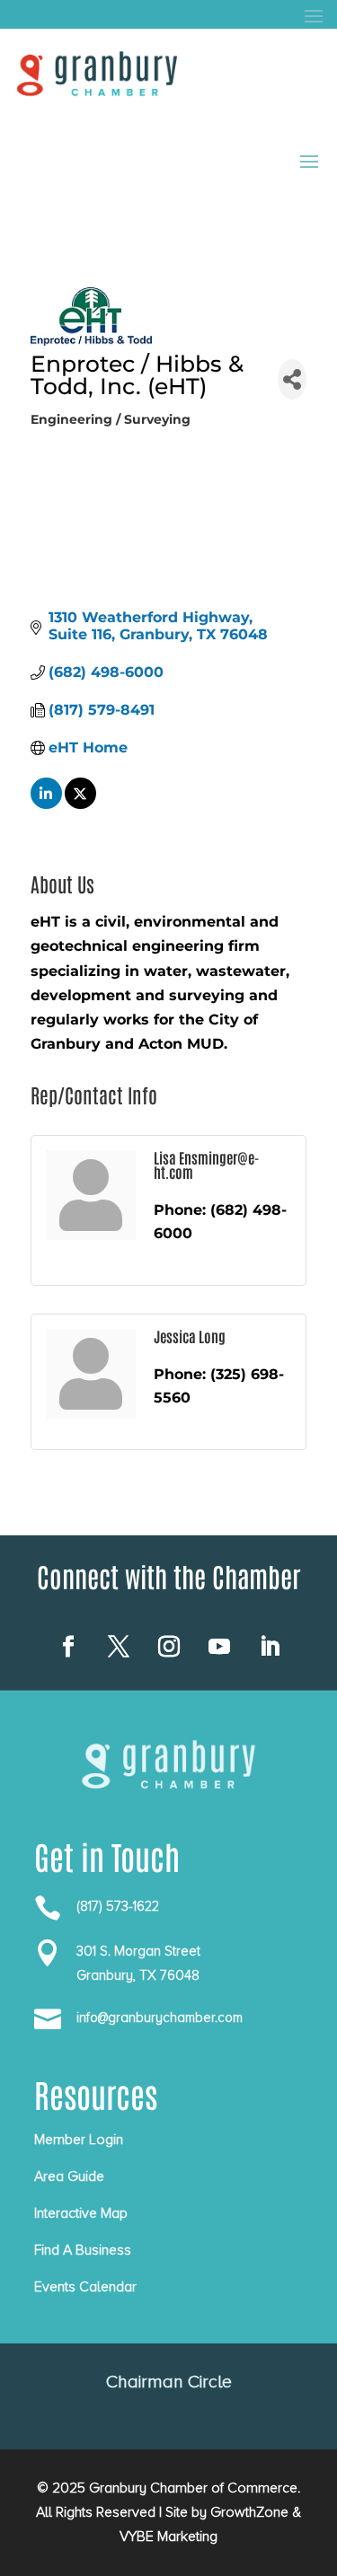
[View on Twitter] (80, 804)
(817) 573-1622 (118, 1906)
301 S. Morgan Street (138, 1951)
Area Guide (69, 2176)
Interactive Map (81, 2213)
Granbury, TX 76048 (138, 1975)
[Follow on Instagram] (169, 1647)
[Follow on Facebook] (68, 1647)
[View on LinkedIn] (46, 804)
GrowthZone (249, 2512)
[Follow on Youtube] (219, 1647)
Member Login (79, 2140)
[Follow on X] (119, 1647)
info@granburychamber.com (160, 2018)
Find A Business (83, 2250)
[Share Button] (292, 379)
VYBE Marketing (168, 2536)
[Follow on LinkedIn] (270, 1647)
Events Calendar (85, 2287)
